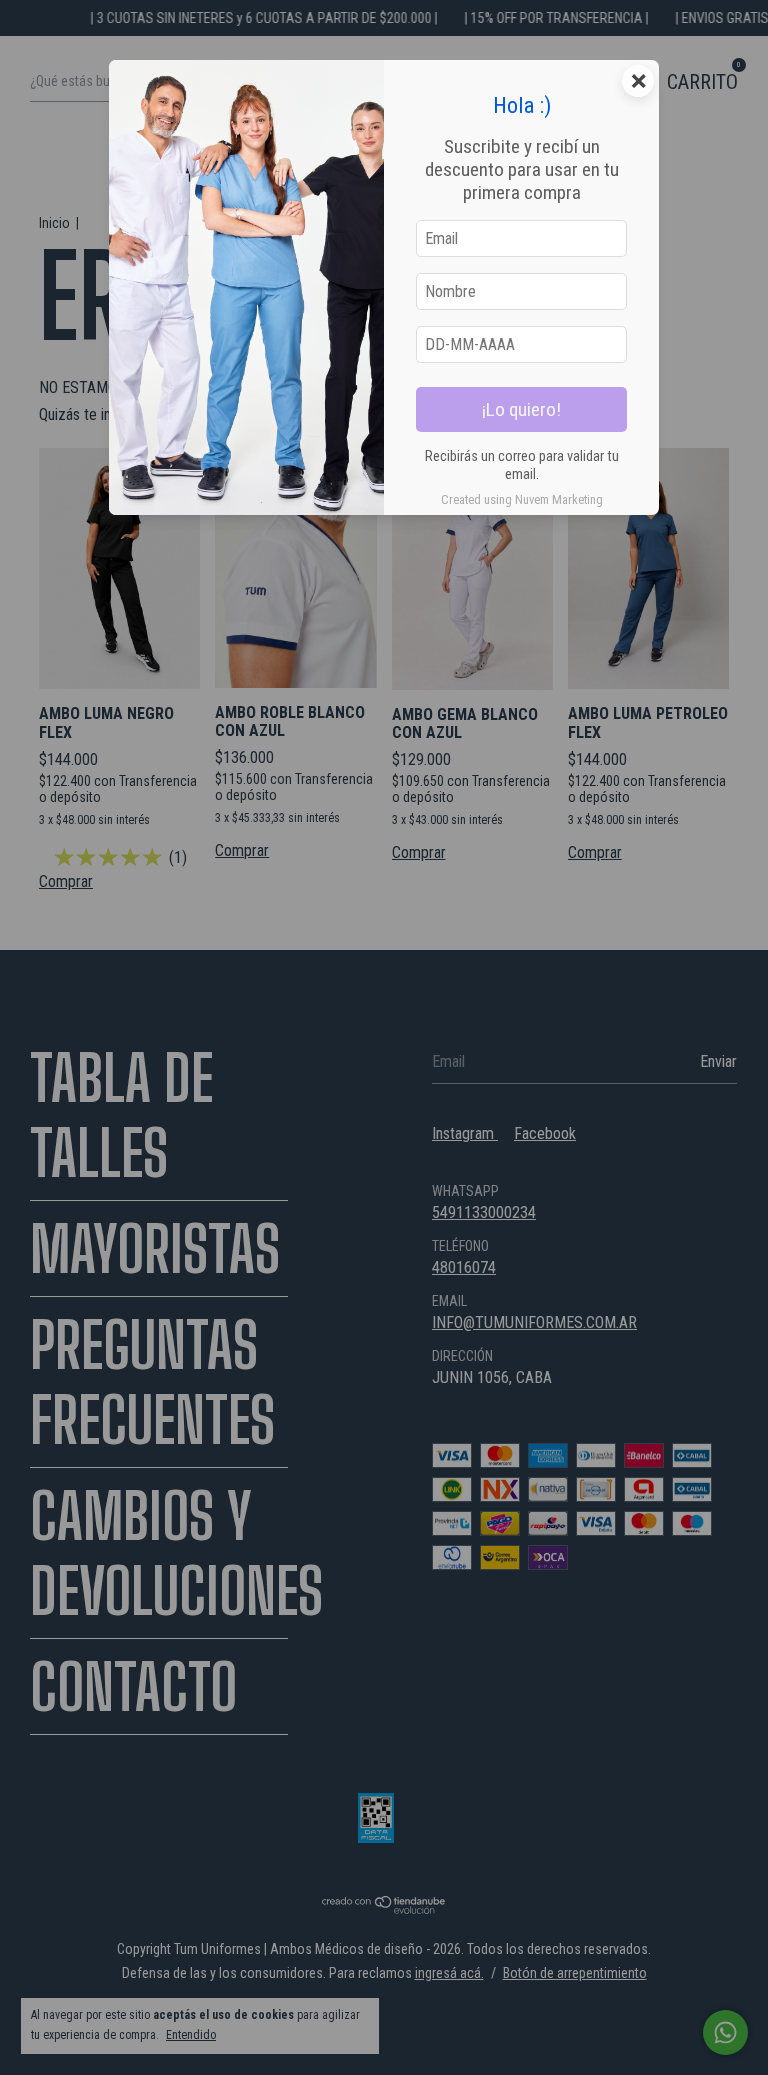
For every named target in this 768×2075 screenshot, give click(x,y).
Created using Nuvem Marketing (522, 499)
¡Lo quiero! (521, 409)
